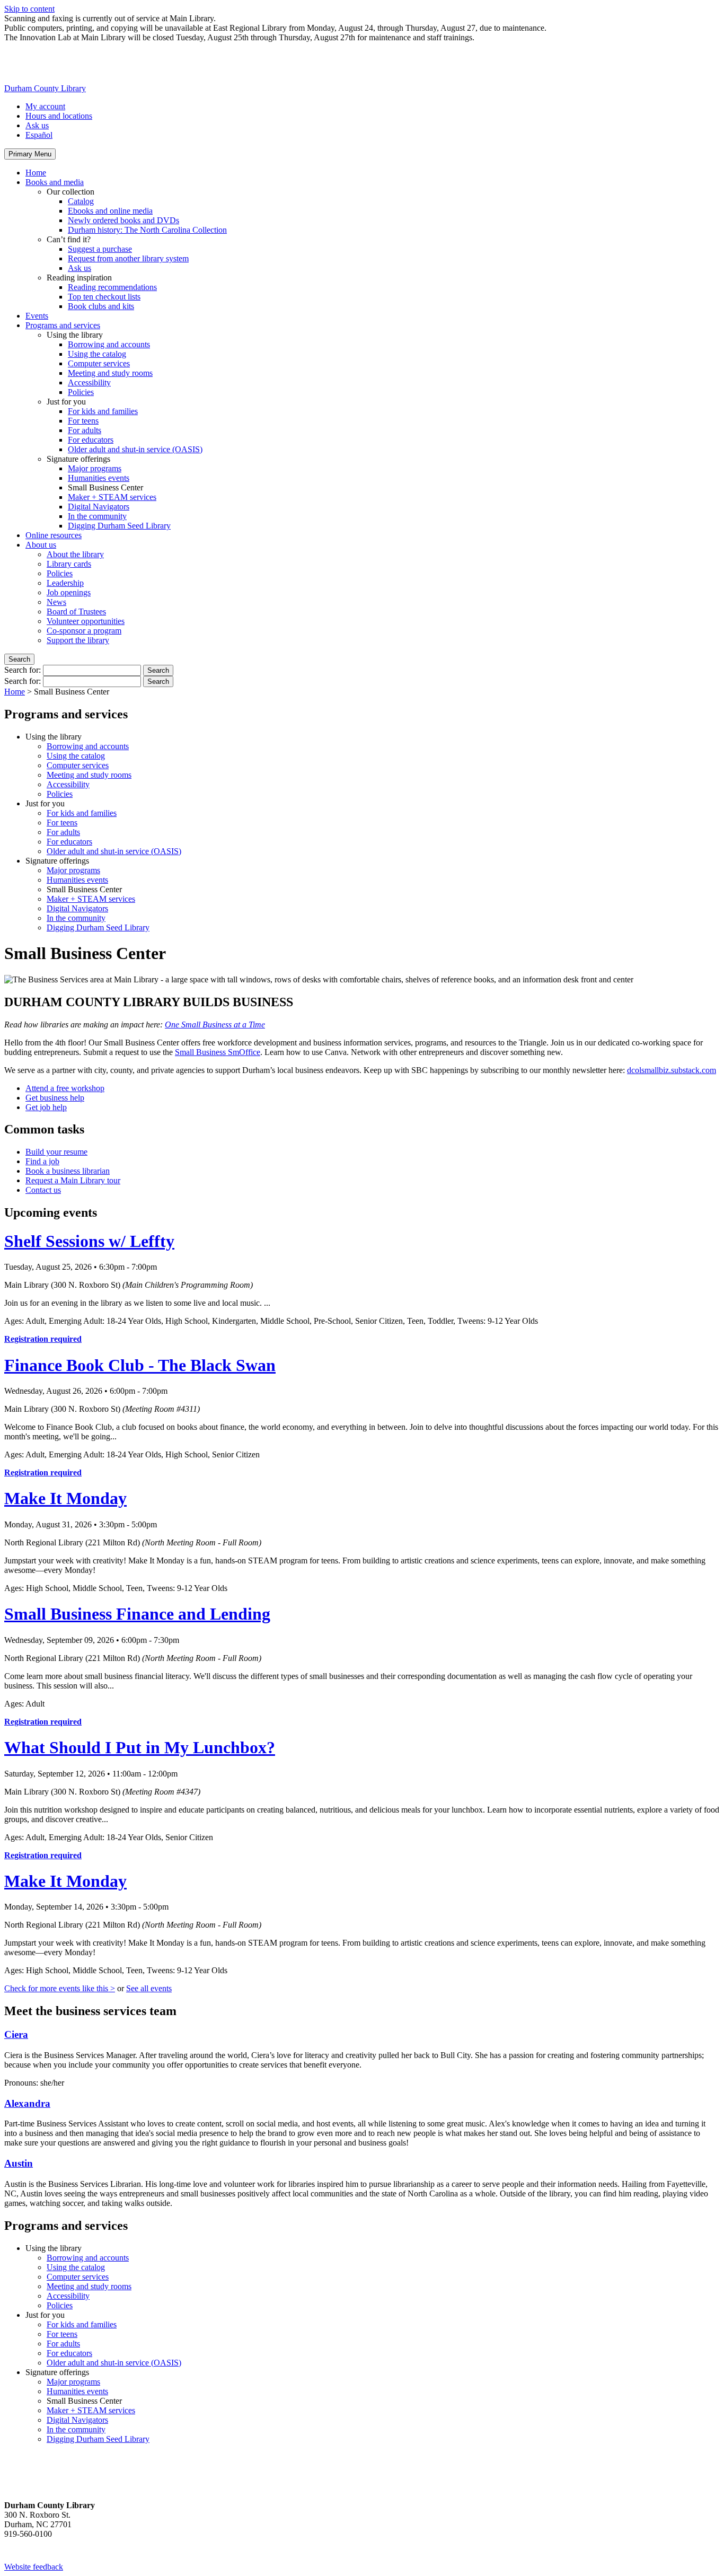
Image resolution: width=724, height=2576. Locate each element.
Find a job (42, 1161)
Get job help (46, 1107)
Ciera (16, 2034)
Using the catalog (97, 354)
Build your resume (56, 1152)
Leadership (65, 583)
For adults (85, 430)
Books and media (55, 182)
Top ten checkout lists (104, 297)
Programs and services (63, 325)
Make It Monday (65, 1498)
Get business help (55, 1098)
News (56, 602)
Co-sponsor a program (84, 631)
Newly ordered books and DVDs (123, 220)
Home (36, 173)
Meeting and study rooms (110, 373)
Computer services (99, 363)
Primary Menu (30, 154)
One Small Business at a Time (215, 1025)
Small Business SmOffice (218, 1052)
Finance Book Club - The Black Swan (140, 1365)
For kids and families (103, 411)
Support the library (78, 640)
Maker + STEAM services (112, 497)
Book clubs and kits (101, 306)
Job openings (69, 592)
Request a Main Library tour (73, 1180)
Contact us (43, 1190)
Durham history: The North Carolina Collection (147, 230)
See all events (149, 1988)
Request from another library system (128, 258)
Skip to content (29, 9)
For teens (83, 421)
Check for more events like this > (60, 1988)
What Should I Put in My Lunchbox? (140, 1747)
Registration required (43, 1339)
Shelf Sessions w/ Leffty (89, 1241)
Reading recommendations (112, 287)
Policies (81, 392)
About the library (75, 554)
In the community (97, 516)
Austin (19, 2163)
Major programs (95, 468)
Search (19, 659)
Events (37, 316)
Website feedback (34, 2567)
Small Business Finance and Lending (137, 1614)
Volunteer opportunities (86, 621)
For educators (91, 440)
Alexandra (27, 2103)
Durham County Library (45, 88)
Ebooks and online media (110, 211)
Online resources (54, 535)
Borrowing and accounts (109, 344)
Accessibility (89, 383)
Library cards (69, 564)
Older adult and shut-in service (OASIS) (135, 449)
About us (41, 545)
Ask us (37, 125)
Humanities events (99, 478)
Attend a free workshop (65, 1088)
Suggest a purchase (100, 249)
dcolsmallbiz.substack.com (672, 1070)
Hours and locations (59, 116)
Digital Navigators (99, 507)
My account (45, 106)
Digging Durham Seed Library (119, 526)
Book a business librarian (68, 1171)
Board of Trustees (76, 612)
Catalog (81, 201)
